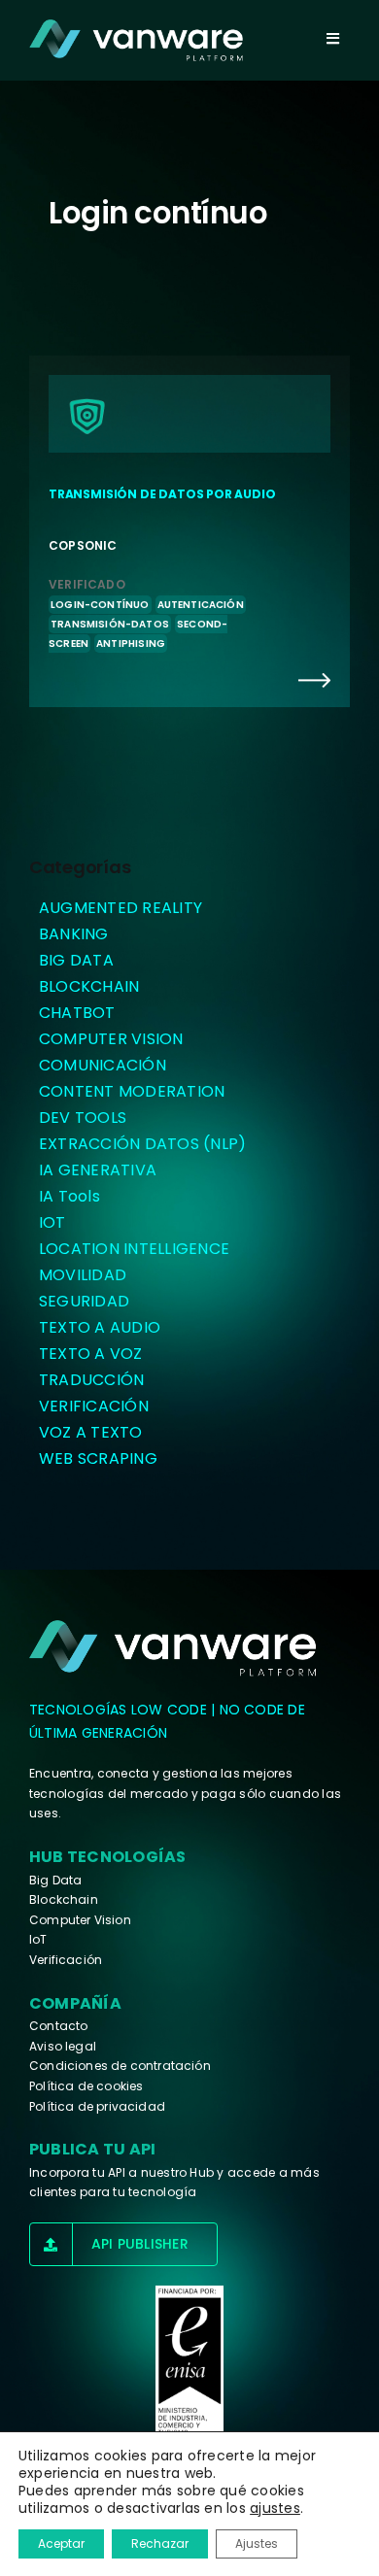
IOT (52, 1222)
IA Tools (69, 1196)
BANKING (74, 934)
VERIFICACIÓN (94, 1406)
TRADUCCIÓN (91, 1380)
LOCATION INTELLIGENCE (134, 1249)
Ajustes (257, 2543)
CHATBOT (77, 1013)
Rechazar (160, 2543)
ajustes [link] (275, 2508)
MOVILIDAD (83, 1275)
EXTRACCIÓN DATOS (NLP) (142, 1144)
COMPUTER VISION (111, 1039)
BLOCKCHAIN (89, 986)
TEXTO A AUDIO (100, 1327)
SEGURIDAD (84, 1301)
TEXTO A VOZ (91, 1354)
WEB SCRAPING (98, 1458)
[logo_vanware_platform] (175, 1648)
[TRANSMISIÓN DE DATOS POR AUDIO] (189, 531)
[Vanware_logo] (136, 40)
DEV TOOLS (83, 1118)
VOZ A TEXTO (91, 1432)
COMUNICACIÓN (103, 1065)
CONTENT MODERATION (132, 1091)
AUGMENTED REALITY (121, 908)
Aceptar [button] (61, 2543)
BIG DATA (76, 960)
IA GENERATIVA (98, 1170)
